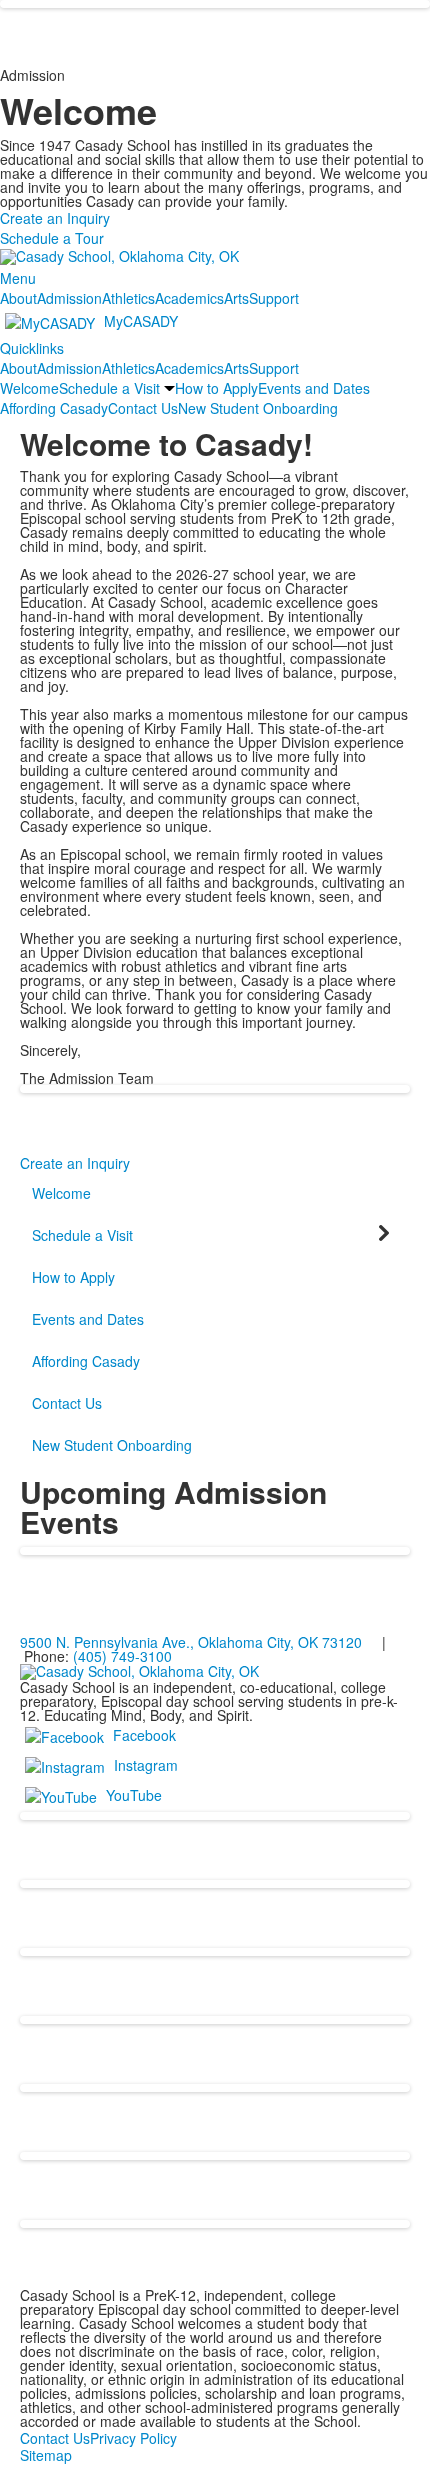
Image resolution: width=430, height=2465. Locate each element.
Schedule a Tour (52, 238)
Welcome (29, 388)
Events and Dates (314, 388)
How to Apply (216, 388)
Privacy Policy (133, 2438)
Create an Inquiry (55, 218)
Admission (69, 298)
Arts (236, 298)
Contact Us (143, 408)
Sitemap (46, 2455)
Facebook (144, 1735)
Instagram (146, 1765)
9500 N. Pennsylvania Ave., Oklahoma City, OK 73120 (191, 1642)
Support (274, 298)
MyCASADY (141, 321)
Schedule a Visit (109, 388)
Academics (189, 298)
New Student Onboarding (258, 408)
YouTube (134, 1795)
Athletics (128, 298)
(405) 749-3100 (122, 1656)
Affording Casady (54, 408)
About (18, 298)
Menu (18, 278)
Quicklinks (32, 348)
